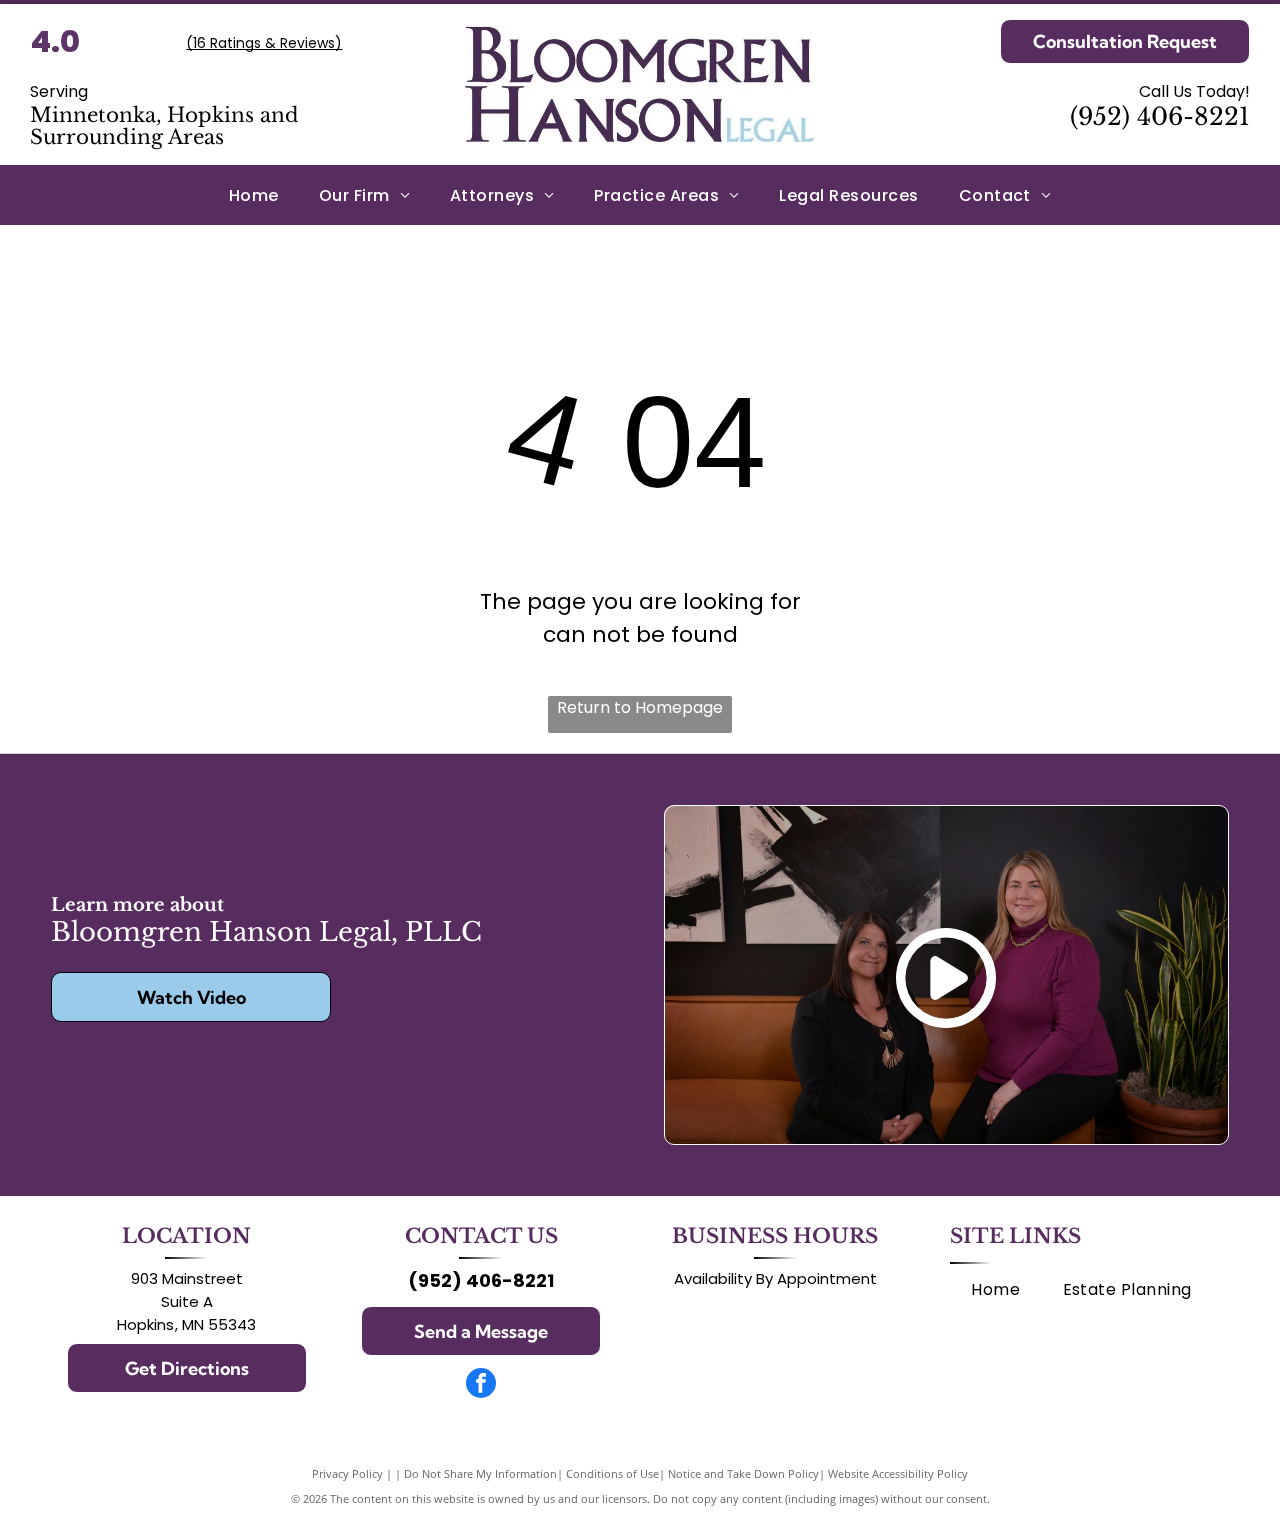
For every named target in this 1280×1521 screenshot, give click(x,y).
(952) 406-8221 (1160, 116)
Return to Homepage (640, 707)
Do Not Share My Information (480, 1473)
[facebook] (481, 1385)
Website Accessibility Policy (898, 1473)
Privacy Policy (347, 1473)
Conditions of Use (612, 1473)
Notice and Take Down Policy (743, 1473)
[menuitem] (254, 194)
